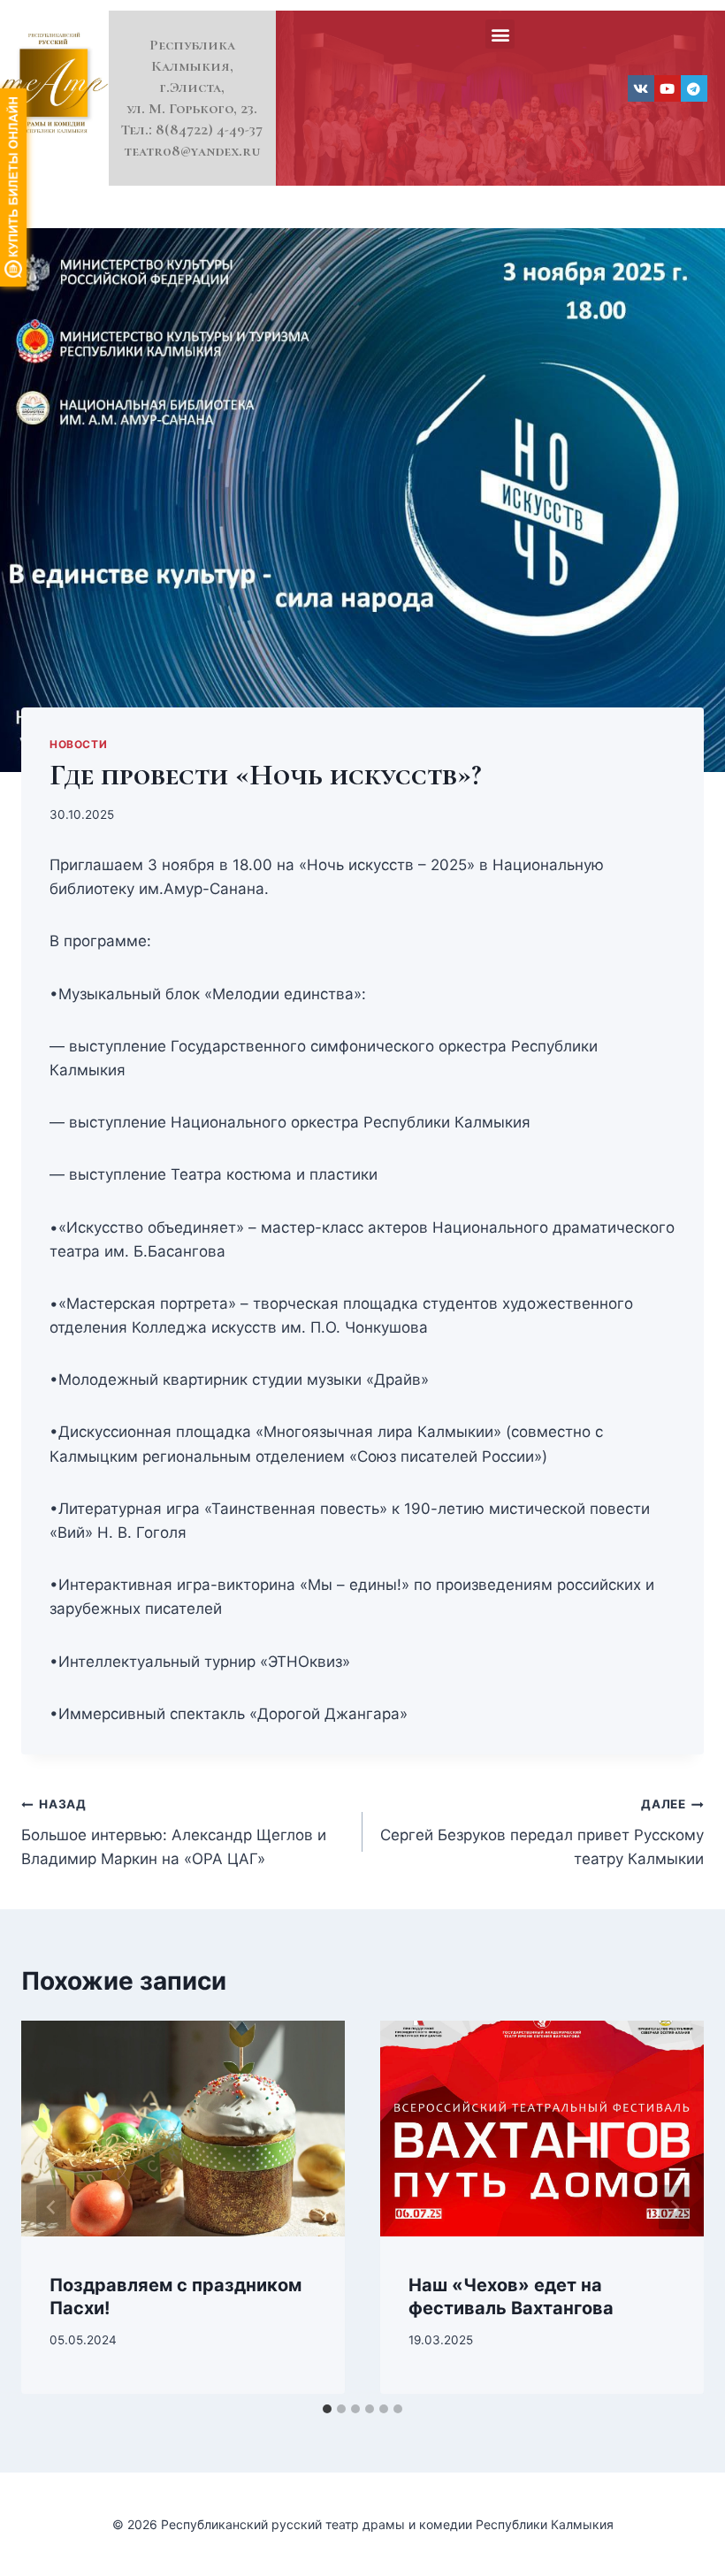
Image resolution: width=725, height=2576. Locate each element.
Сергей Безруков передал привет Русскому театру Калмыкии (542, 1832)
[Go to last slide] (51, 2207)
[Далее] (674, 2207)
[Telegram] (694, 88)
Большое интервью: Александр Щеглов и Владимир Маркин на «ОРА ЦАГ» (174, 1832)
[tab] (327, 2409)
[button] (500, 34)
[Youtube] (668, 88)
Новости (78, 744)
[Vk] (641, 88)
